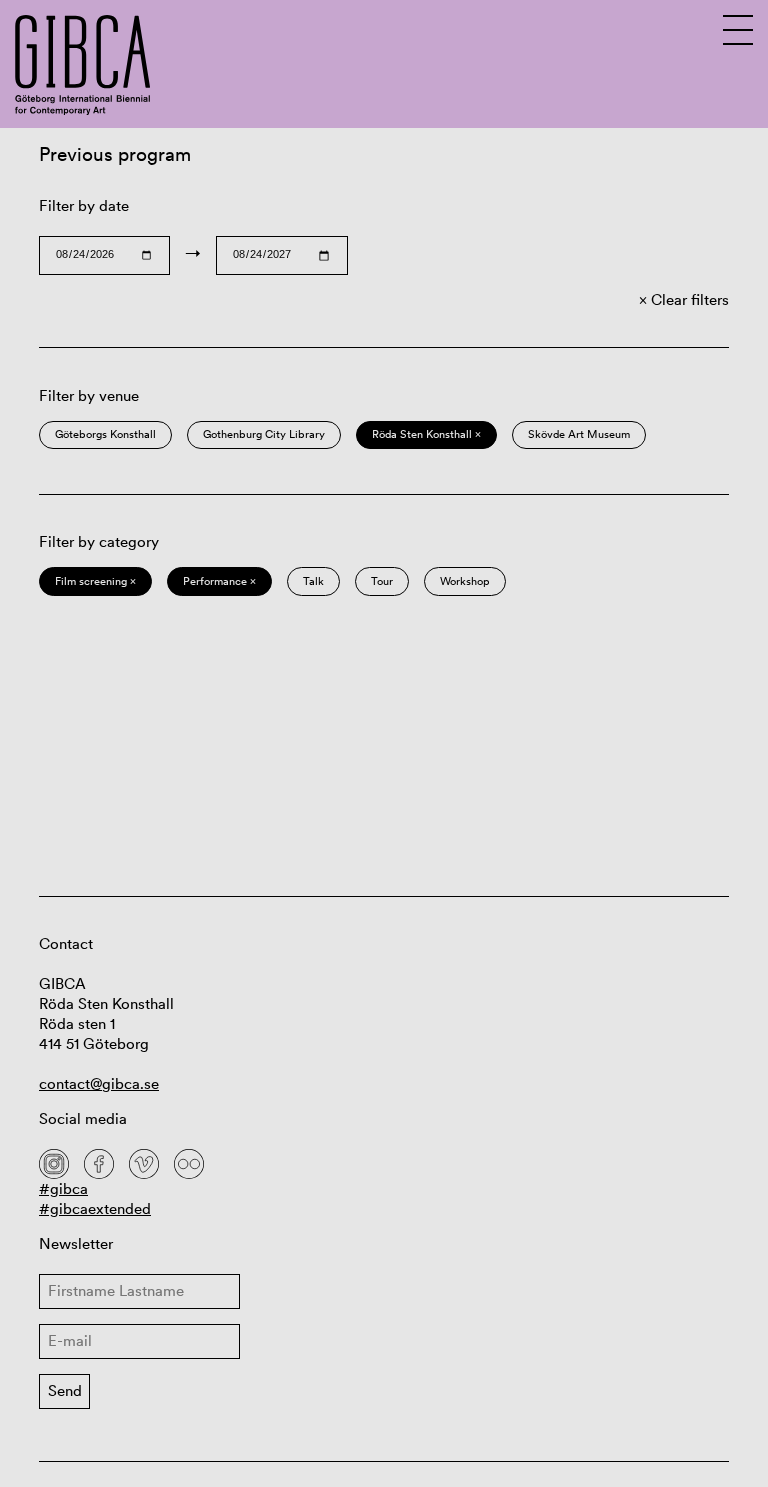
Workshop (465, 581)
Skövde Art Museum (579, 434)
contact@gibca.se (99, 1083)
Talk (313, 581)
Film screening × (95, 581)
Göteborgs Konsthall (105, 434)
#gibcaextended (95, 1208)
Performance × (219, 581)
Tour (382, 581)
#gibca (63, 1188)
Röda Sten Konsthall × (426, 434)
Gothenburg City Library (264, 434)
